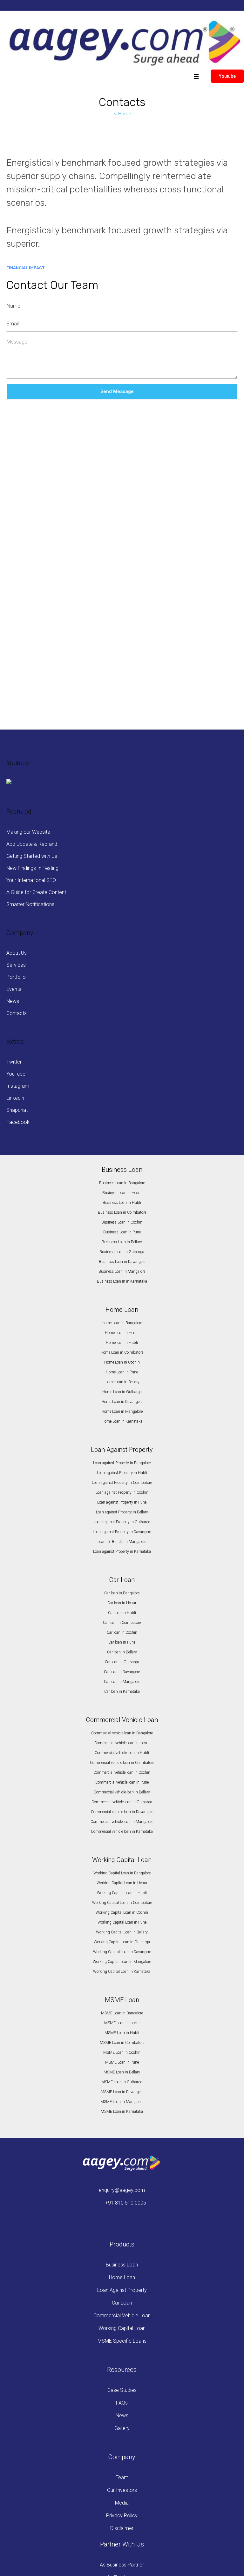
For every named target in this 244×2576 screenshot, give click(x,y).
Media (122, 2503)
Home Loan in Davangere (122, 1402)
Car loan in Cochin (122, 1632)
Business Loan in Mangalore (122, 1271)
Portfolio (16, 977)
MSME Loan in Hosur (122, 2023)
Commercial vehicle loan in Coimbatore (122, 1763)
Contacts (17, 1013)
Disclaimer (122, 2528)
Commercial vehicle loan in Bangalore (122, 1733)
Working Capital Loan (122, 2328)
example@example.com (41, 694)
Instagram (18, 1086)
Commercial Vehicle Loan (122, 2316)
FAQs (122, 2403)
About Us (17, 953)
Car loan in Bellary (122, 1652)
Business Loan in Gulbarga (122, 1252)
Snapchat (17, 1110)
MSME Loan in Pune (122, 2062)
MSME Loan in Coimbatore (122, 2043)
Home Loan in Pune (122, 1372)
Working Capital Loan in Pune (122, 1922)
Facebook (18, 1122)
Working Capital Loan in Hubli (122, 1893)
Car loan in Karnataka (122, 1692)
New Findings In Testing (32, 868)
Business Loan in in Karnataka (122, 1281)
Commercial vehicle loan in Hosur (122, 1743)
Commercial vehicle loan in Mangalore (122, 1822)
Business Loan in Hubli (122, 1203)
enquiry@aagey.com (122, 2190)
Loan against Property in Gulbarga (122, 1522)
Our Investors (122, 2490)
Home (124, 114)
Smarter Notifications (30, 904)
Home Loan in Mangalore (122, 1411)
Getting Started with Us (32, 856)
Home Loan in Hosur (122, 1333)
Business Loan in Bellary (122, 1242)
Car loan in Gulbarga (122, 1662)
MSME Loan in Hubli (122, 2033)
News (13, 1001)
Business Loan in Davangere (122, 1262)
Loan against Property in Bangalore (122, 1463)
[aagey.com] (124, 43)
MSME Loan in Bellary (122, 2072)
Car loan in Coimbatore (122, 1623)
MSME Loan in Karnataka (122, 2112)
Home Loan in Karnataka (122, 1421)
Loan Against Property (122, 2290)
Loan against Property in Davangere (122, 1532)
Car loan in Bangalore (122, 1593)
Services (16, 965)
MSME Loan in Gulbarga (122, 2082)
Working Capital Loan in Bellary (122, 1932)
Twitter (14, 1062)
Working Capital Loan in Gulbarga (122, 1942)
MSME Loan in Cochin (122, 2052)
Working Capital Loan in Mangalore (122, 1962)
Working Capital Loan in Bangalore (122, 1873)
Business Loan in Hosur (122, 1193)
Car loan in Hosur (122, 1603)
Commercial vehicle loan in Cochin (122, 1772)
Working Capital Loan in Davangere (122, 1952)
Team (122, 2477)
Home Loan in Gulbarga (122, 1392)
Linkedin (15, 1098)
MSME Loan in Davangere (122, 2092)
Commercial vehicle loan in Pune (122, 1782)
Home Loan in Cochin (122, 1362)
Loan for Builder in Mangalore (122, 1542)
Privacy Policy (122, 2516)
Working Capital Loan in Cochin (122, 1912)
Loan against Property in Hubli (122, 1473)
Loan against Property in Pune (122, 1502)
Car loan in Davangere (122, 1672)
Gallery (122, 2428)
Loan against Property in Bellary (122, 1512)
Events (14, 989)
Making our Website (28, 832)
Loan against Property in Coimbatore (122, 1483)
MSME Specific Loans (122, 2341)
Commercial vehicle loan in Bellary (122, 1792)
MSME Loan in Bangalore (122, 2013)
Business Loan (122, 2265)
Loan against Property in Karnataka (122, 1552)
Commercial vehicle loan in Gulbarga (122, 1802)
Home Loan (122, 2277)
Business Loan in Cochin (122, 1222)
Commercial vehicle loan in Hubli (122, 1753)
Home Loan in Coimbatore (122, 1352)
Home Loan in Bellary (122, 1382)
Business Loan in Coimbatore (122, 1212)
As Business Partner (122, 2565)
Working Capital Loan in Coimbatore (122, 1903)
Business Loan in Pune (122, 1232)
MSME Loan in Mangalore (122, 2102)
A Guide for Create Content (36, 892)
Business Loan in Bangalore (122, 1183)
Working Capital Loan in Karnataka (122, 1972)
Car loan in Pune (122, 1642)
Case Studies (122, 2390)
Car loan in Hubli (122, 1613)
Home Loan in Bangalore (122, 1323)
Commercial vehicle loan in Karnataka (122, 1832)
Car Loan (122, 2303)
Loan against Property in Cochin (122, 1492)
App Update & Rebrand (32, 844)
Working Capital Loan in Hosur (122, 1883)
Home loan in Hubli (122, 1343)
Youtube (227, 76)
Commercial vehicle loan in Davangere (122, 1812)
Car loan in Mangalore (122, 1682)
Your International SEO (31, 880)
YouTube (16, 1074)
